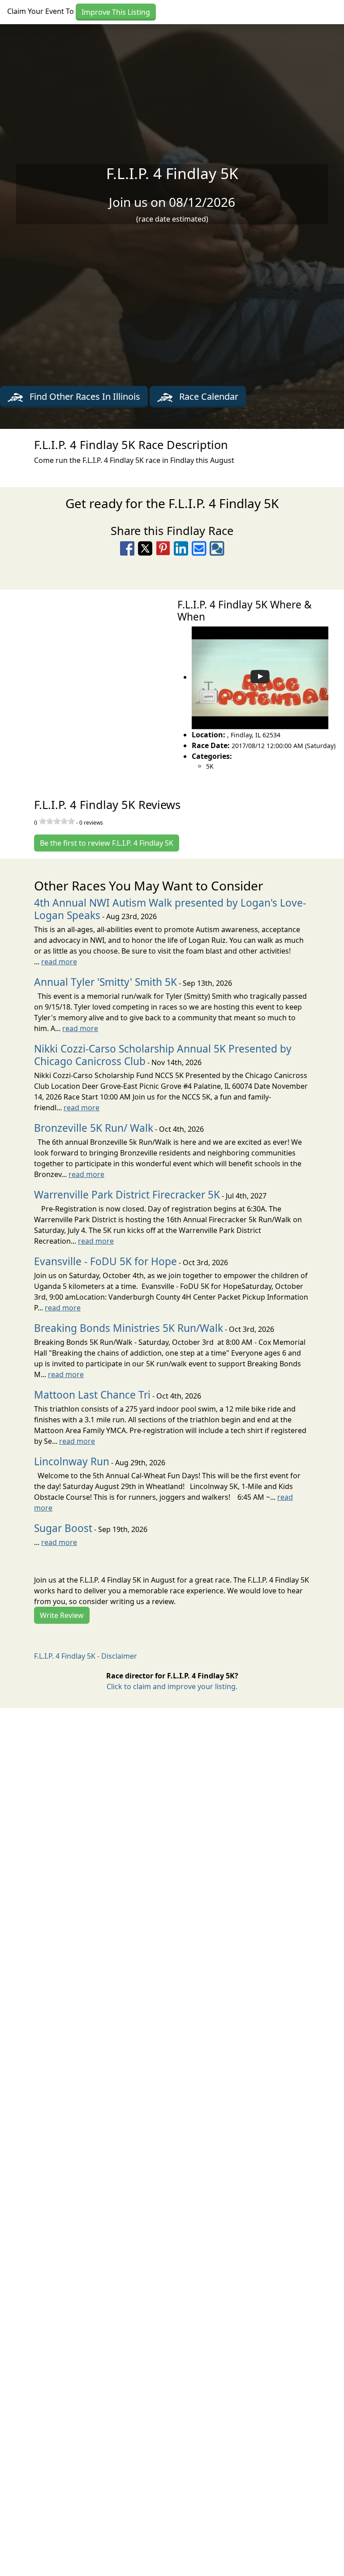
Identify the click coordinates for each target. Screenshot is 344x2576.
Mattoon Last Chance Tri (92, 1395)
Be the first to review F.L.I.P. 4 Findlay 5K (107, 843)
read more (59, 962)
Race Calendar (208, 396)
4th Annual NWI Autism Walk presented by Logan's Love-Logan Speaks (170, 909)
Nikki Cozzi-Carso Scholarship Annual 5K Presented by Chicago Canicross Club (163, 1055)
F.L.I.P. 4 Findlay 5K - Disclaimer (86, 1656)
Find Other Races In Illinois (84, 396)
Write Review (62, 1615)
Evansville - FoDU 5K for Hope (105, 1261)
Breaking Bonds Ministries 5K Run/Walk (129, 1328)
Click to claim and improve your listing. (172, 1686)
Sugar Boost (63, 1528)
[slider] (57, 821)
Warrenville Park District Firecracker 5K (127, 1195)
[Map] (86, 684)
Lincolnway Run (72, 1461)
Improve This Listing (116, 12)
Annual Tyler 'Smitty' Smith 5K (105, 982)
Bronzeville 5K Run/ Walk (94, 1128)
